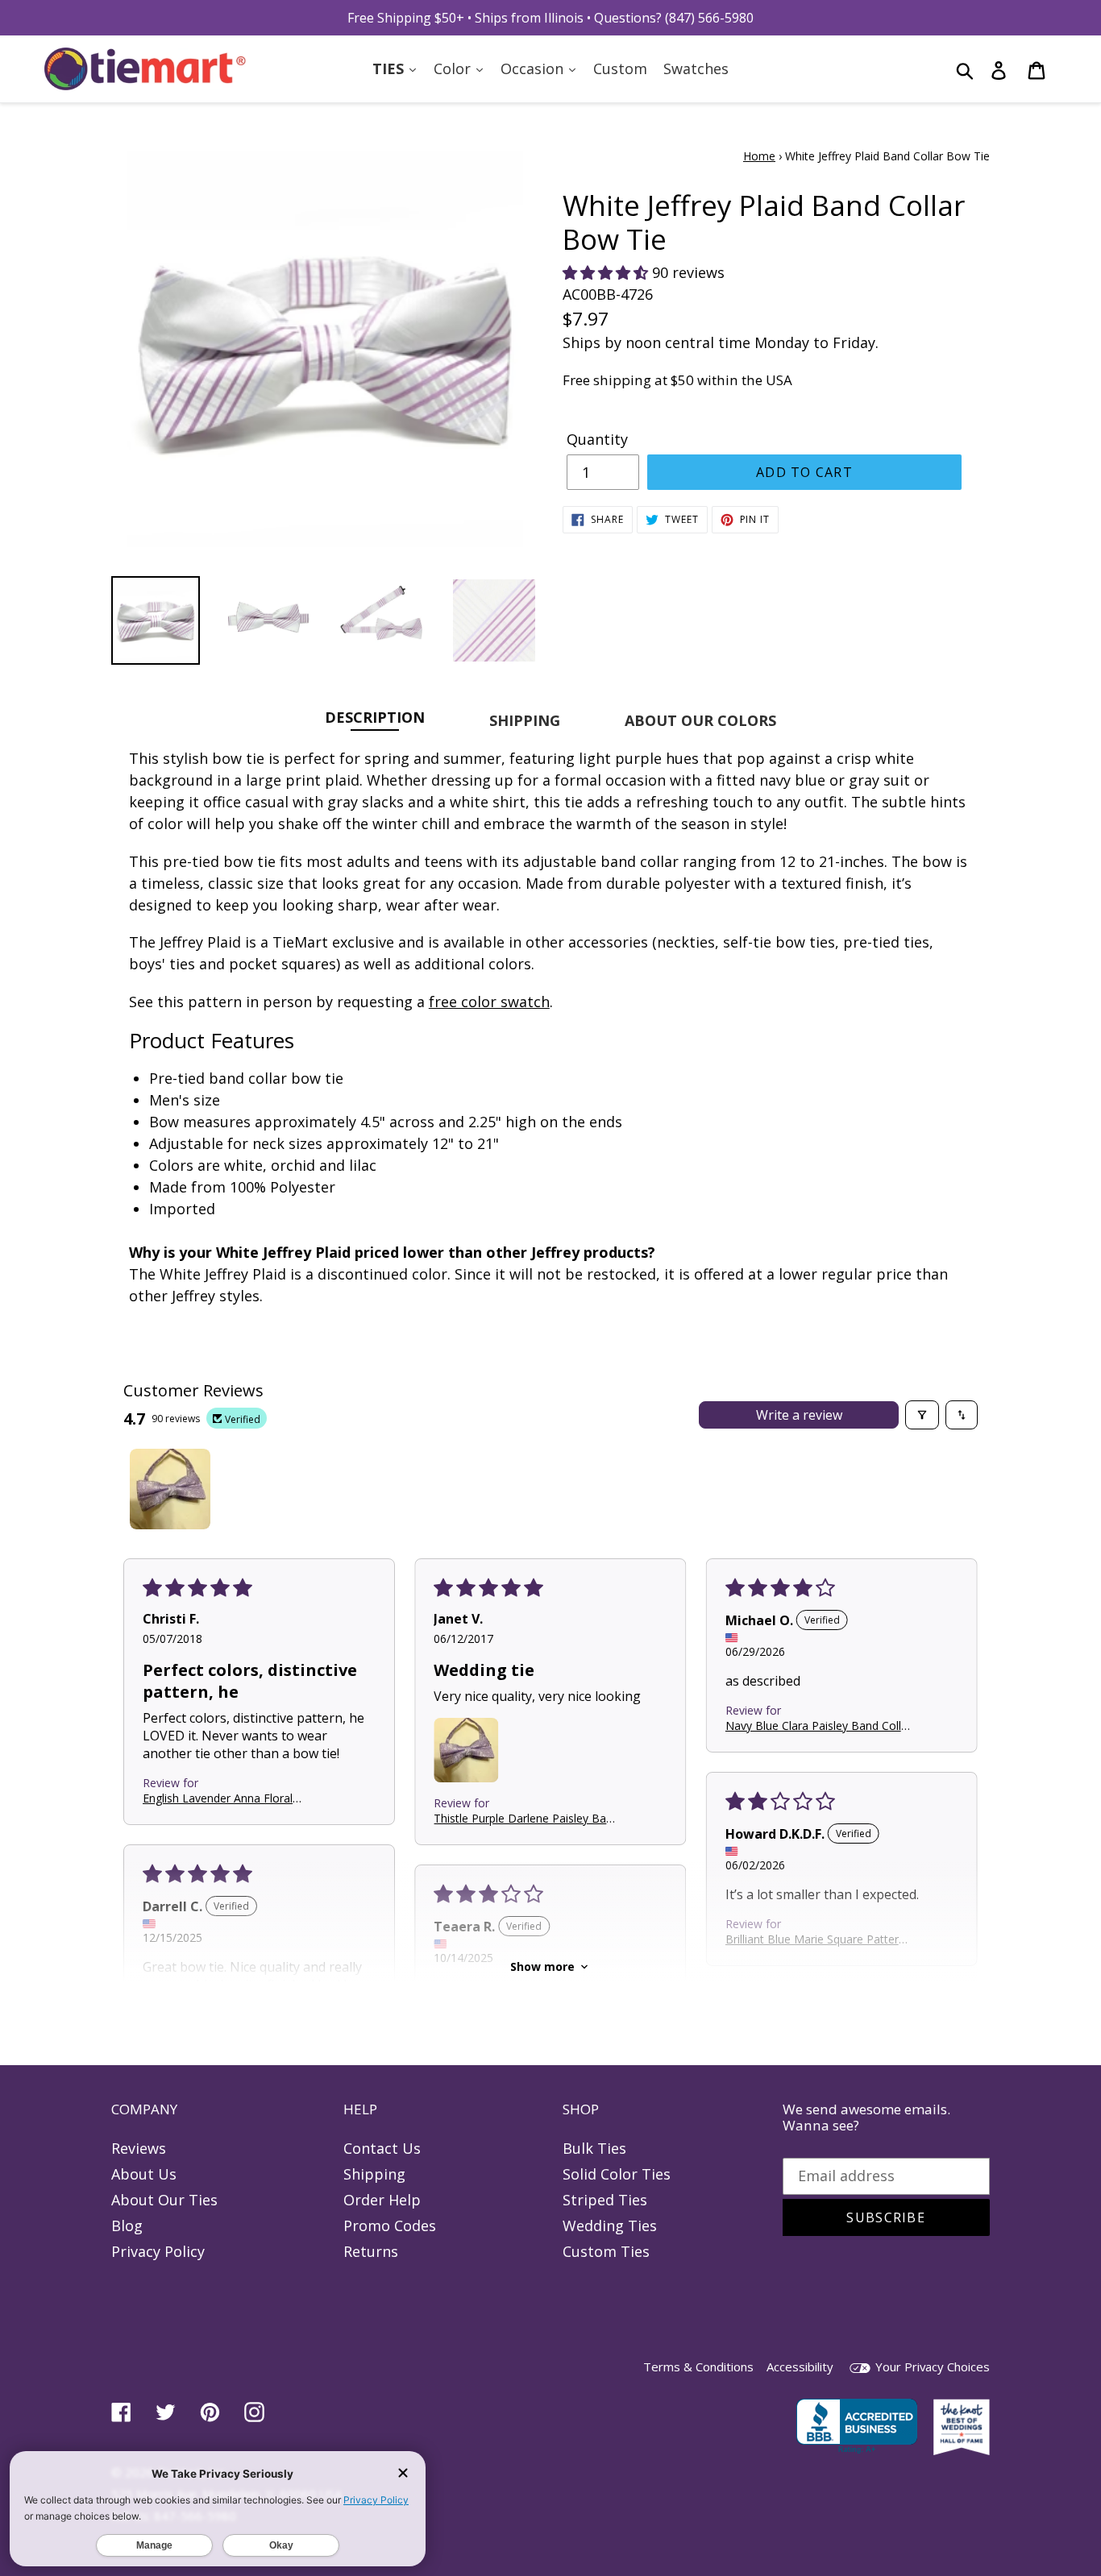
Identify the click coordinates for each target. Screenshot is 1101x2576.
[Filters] (922, 1415)
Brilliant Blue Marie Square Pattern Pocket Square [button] (815, 1938)
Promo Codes (390, 2225)
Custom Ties (606, 2251)
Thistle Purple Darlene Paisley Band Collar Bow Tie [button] (526, 1818)
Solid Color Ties (617, 2174)
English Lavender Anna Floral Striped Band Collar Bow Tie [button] (218, 1798)
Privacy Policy (158, 2251)
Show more (542, 1966)
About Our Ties (164, 2200)
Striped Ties (605, 2200)
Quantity (597, 439)
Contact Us (382, 2148)
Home (759, 156)
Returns (371, 2251)
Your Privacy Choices (931, 2367)
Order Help (382, 2200)
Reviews (139, 2148)
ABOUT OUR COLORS (700, 720)
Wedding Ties (610, 2225)
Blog (127, 2225)
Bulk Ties (594, 2148)
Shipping (374, 2174)
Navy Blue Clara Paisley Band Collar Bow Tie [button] (818, 1725)
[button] (607, 272)
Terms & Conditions (698, 2367)
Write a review (799, 1415)
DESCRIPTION (375, 717)
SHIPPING (525, 720)
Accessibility (800, 2367)
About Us (144, 2174)
